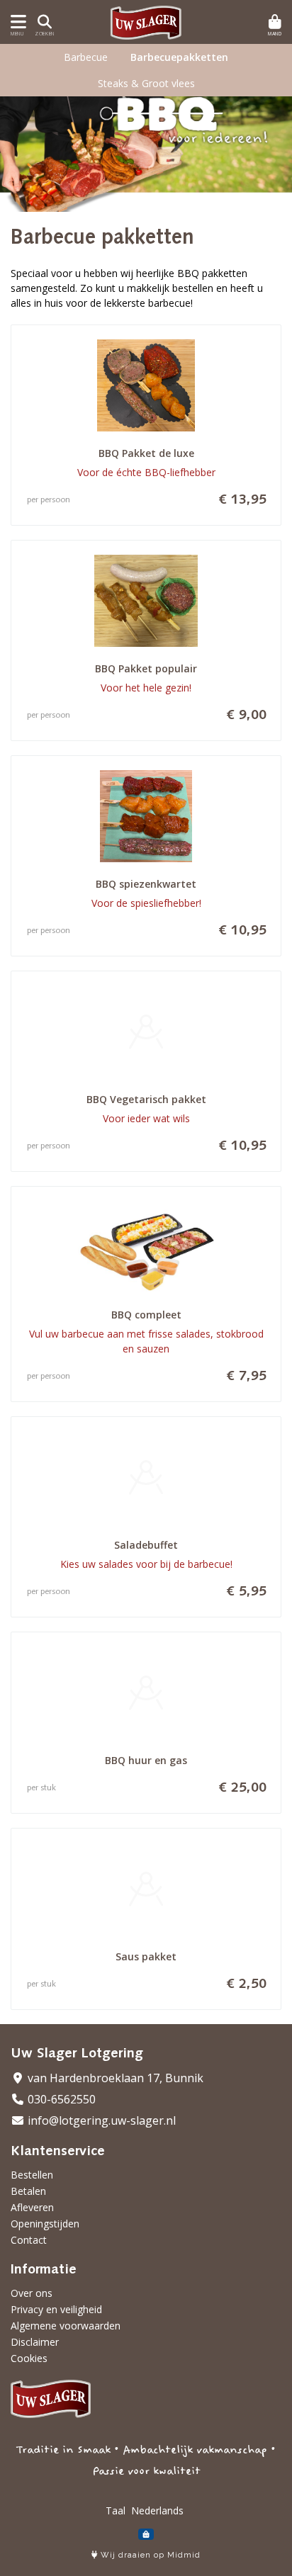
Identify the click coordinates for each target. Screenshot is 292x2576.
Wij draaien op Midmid (149, 2555)
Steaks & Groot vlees (146, 83)
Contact (29, 2240)
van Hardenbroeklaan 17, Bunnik (114, 2078)
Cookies (29, 2358)
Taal (116, 2510)
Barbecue (86, 57)
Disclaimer (35, 2342)
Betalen (28, 2191)
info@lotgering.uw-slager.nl (100, 2120)
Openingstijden (45, 2224)
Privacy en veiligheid (56, 2309)
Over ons (32, 2293)
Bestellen (32, 2175)
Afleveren (32, 2207)
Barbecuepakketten (179, 57)
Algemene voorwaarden (66, 2326)
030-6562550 (60, 2099)
